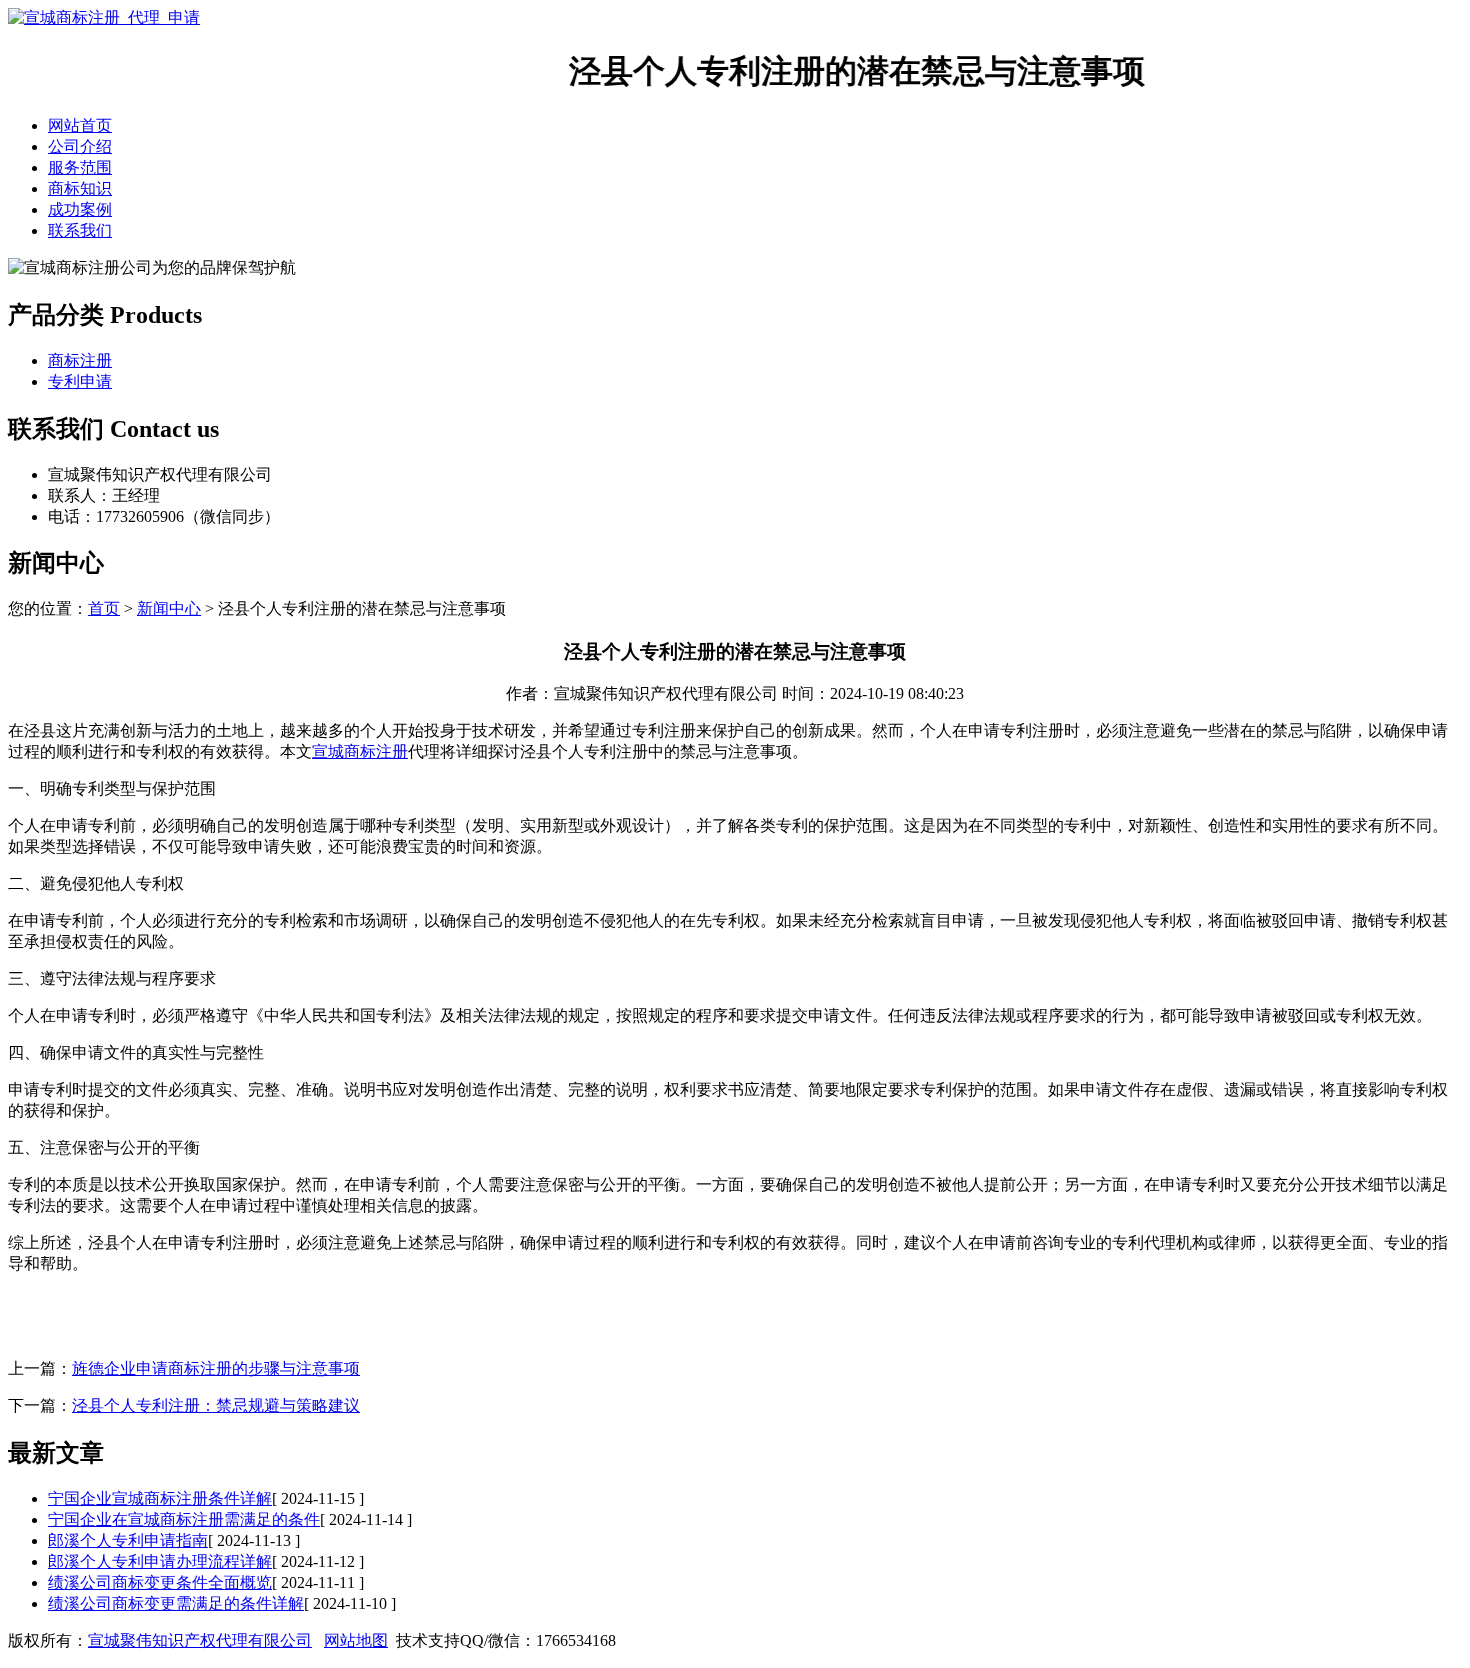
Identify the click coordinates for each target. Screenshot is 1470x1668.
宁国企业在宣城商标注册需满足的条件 (184, 1519)
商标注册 (80, 360)
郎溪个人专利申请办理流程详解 (160, 1561)
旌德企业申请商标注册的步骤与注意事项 (216, 1368)
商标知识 (80, 188)
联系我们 (80, 230)
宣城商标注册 (360, 751)
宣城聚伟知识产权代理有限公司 (200, 1640)
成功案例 (80, 209)
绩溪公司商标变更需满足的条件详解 (176, 1603)
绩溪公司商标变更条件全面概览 (160, 1582)
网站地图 (356, 1640)
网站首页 (80, 125)
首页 (104, 608)
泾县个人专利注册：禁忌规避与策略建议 (216, 1405)
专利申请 (80, 381)
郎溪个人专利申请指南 (128, 1540)
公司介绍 (80, 146)
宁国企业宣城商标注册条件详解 (160, 1498)
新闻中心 (169, 608)
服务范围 (80, 167)
